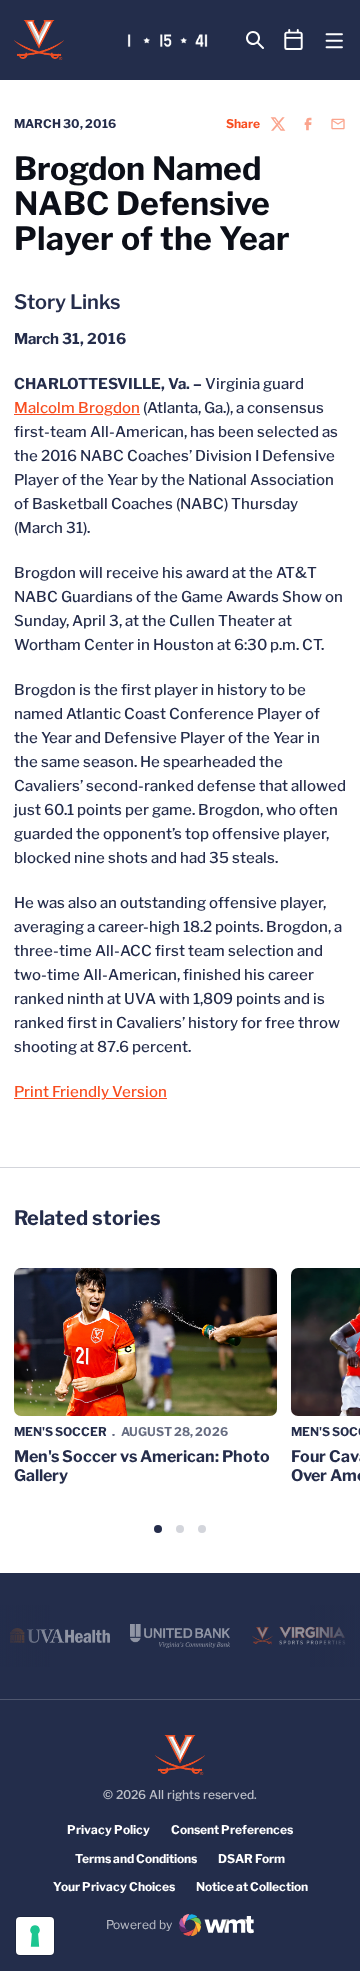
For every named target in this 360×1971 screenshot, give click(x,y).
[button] (158, 1529)
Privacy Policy (108, 1829)
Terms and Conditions (136, 1858)
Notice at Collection (252, 1886)
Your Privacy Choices (114, 1886)
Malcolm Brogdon (77, 408)
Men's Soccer (60, 1431)
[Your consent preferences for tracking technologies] (35, 1936)
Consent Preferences (232, 1829)
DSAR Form (251, 1858)
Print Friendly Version (90, 1092)
